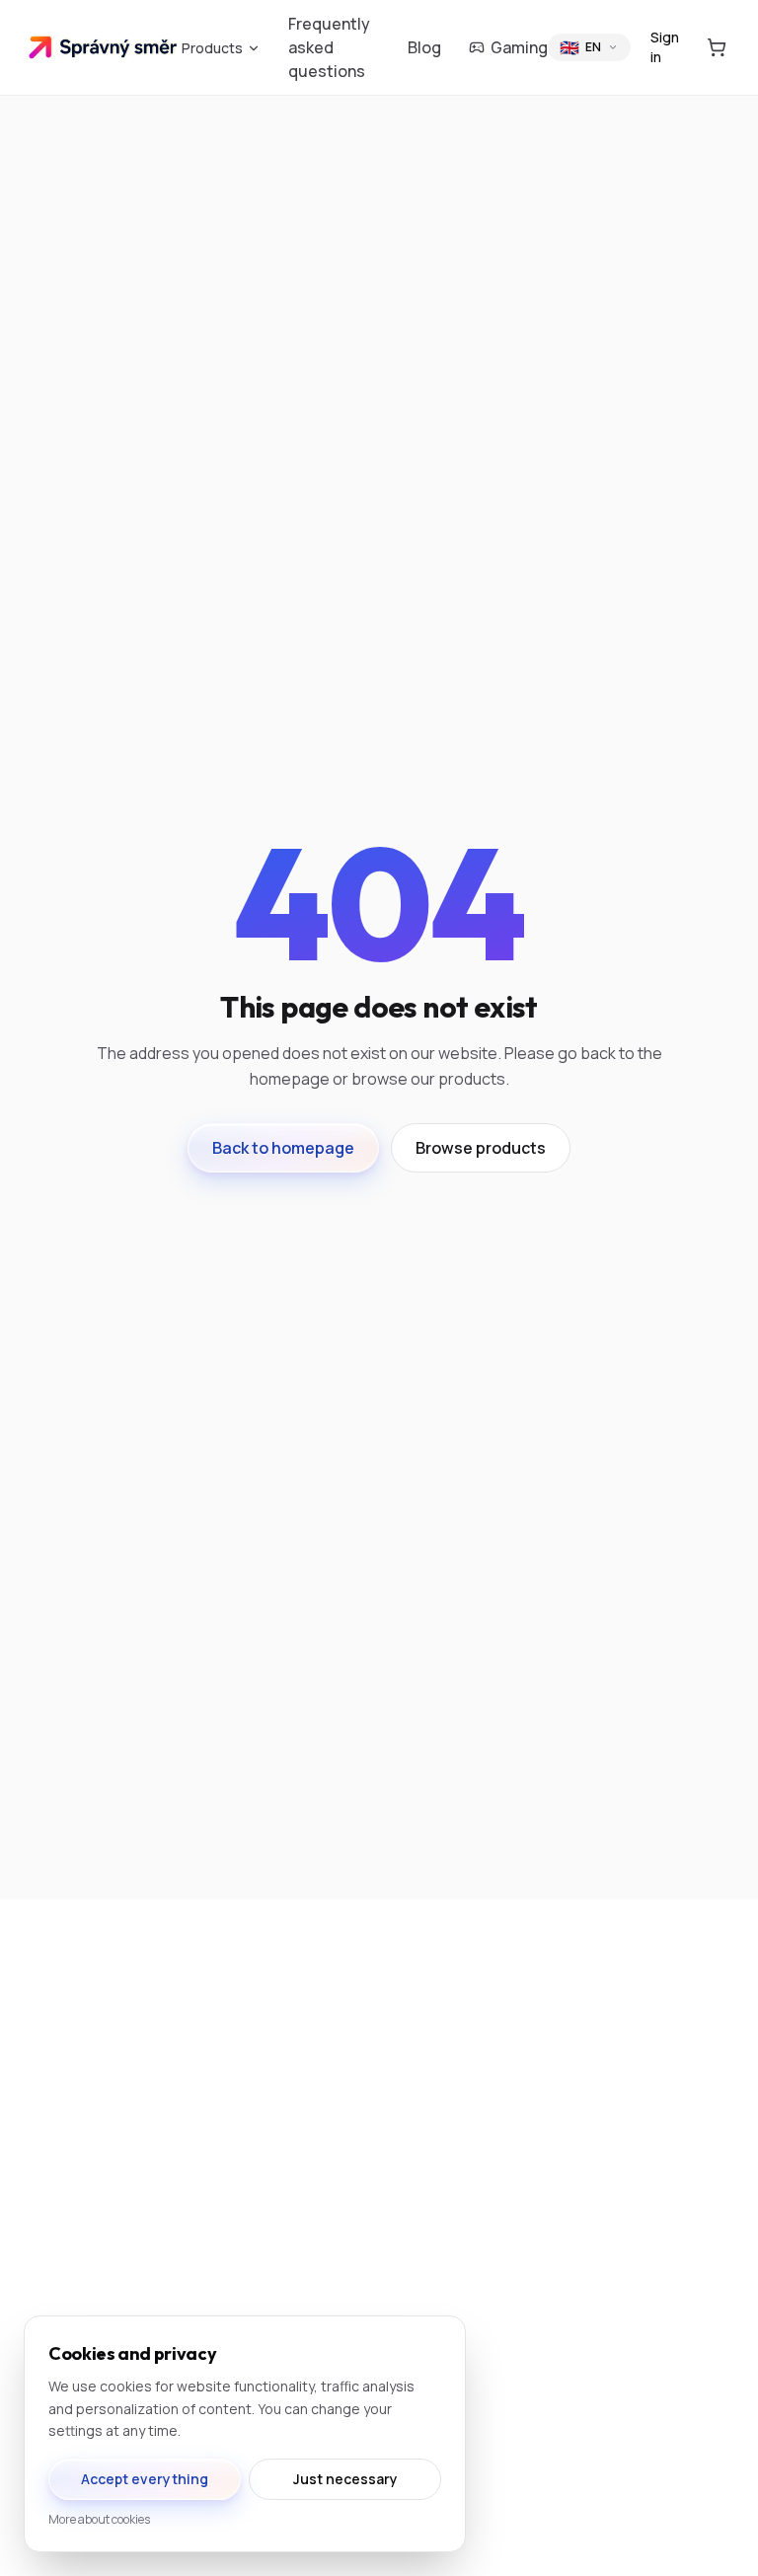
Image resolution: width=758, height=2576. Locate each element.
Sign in (665, 47)
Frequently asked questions (329, 47)
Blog (424, 47)
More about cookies (99, 2520)
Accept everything (145, 2479)
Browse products (481, 1148)
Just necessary (345, 2479)
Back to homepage (283, 1148)
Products (212, 48)
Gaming (519, 47)
